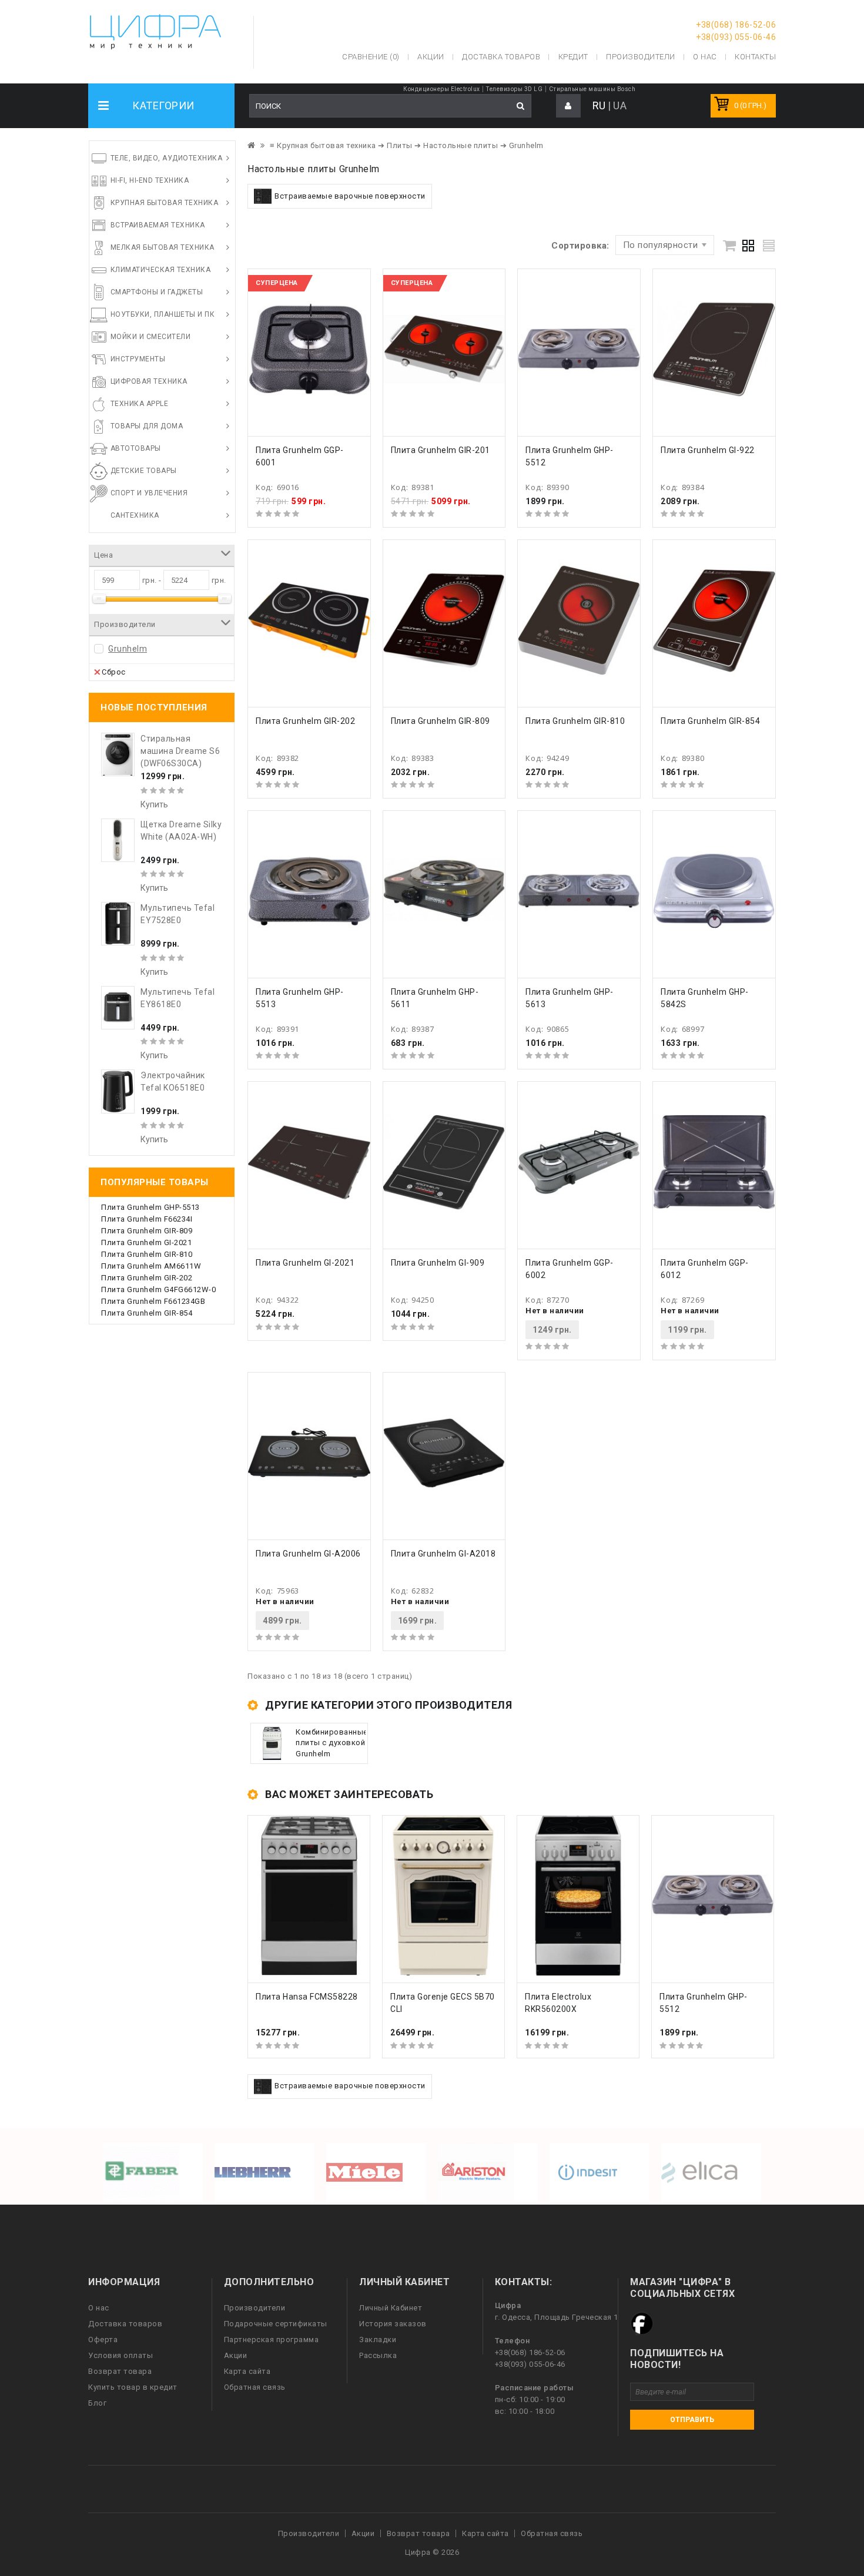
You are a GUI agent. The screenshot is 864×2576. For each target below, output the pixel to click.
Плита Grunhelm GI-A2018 (443, 1554)
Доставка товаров (125, 2324)
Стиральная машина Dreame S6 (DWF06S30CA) (180, 751)
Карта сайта (247, 2371)
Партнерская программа (272, 2339)
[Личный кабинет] (568, 106)
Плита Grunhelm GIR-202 (147, 1278)
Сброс (114, 672)
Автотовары (136, 448)
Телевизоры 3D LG (514, 89)
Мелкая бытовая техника (163, 247)
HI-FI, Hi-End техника (150, 180)
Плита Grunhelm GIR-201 (441, 450)
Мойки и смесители (151, 337)
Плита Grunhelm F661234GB (153, 1301)
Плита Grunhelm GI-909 (438, 1263)
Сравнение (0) (371, 57)
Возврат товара (120, 2371)
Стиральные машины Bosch (592, 89)
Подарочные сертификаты (276, 2324)
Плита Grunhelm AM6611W (151, 1266)
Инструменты (138, 359)
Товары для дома (147, 426)
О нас (99, 2308)
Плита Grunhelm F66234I (147, 1219)
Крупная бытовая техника (165, 203)
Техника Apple (140, 404)
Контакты (755, 57)
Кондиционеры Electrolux (442, 89)
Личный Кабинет (391, 2308)
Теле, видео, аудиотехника (167, 158)
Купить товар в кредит (133, 2387)
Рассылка (378, 2355)
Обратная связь (255, 2387)
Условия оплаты (120, 2355)
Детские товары (144, 471)
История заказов (393, 2324)
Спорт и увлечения (149, 493)
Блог (97, 2403)
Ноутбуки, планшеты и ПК (163, 314)
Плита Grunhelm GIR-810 (147, 1254)
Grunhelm (128, 649)
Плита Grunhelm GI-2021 (146, 1242)
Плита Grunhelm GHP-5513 (150, 1207)
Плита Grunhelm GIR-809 (147, 1231)
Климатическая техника (161, 270)
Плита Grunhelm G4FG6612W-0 (158, 1289)
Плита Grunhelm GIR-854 (147, 1313)
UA (620, 105)
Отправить (692, 2420)
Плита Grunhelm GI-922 (708, 450)
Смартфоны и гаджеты (157, 292)
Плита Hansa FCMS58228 (307, 1997)
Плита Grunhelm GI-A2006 (308, 1554)
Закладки (378, 2339)
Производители (641, 57)
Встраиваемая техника (158, 225)
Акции (236, 2355)
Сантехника (135, 515)
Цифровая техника (149, 381)
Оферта (103, 2339)
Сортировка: (580, 246)
